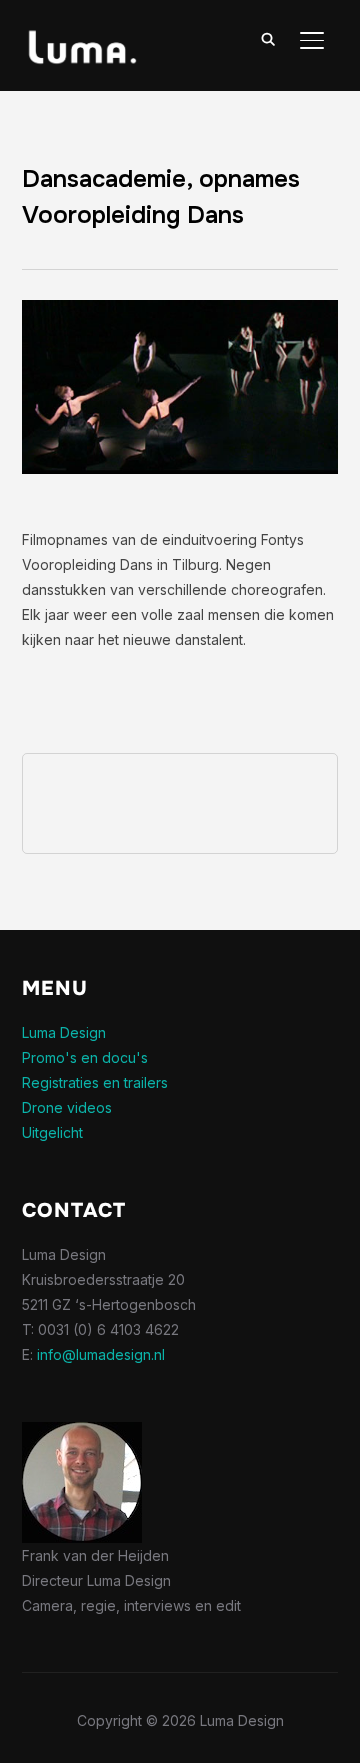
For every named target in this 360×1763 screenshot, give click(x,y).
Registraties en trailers (95, 1082)
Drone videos (67, 1107)
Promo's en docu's (85, 1057)
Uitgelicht (52, 1132)
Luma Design (64, 1032)
